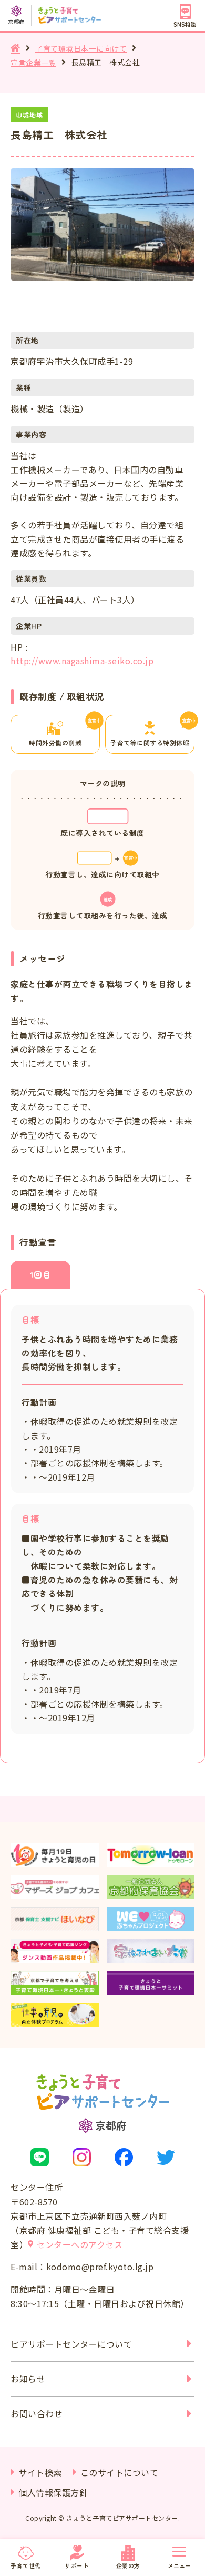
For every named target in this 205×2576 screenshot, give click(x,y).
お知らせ (28, 2379)
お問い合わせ (37, 2413)
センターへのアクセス (79, 2244)
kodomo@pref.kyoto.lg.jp (100, 2267)
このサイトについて (120, 2472)
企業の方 (128, 2565)
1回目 (41, 1274)
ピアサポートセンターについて (71, 2344)
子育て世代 (26, 2565)
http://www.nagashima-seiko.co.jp (82, 661)
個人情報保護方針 (53, 2492)
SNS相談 (185, 24)
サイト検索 (40, 2472)
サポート (77, 2565)
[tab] (40, 1275)
